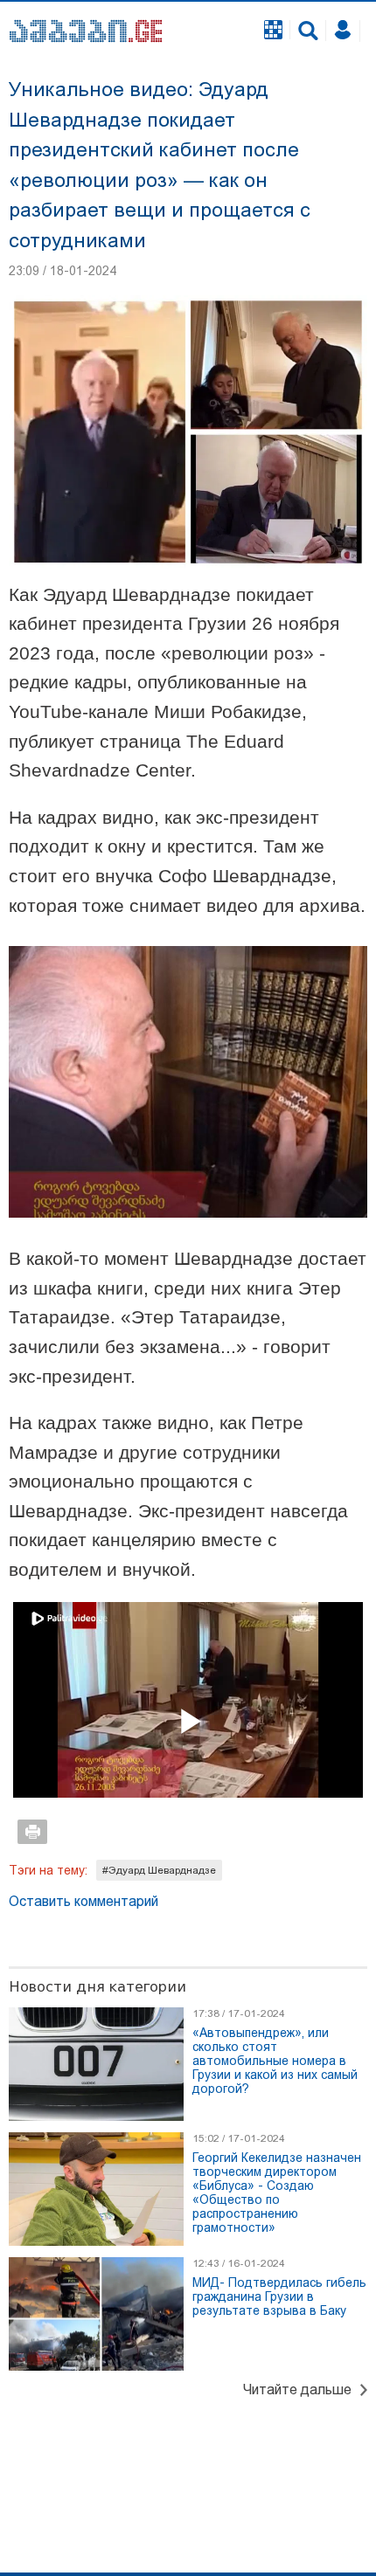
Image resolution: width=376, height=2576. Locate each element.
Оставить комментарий (84, 1901)
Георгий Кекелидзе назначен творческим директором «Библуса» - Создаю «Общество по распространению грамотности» (277, 2193)
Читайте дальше (297, 2390)
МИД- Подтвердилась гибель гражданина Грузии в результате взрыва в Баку (279, 2296)
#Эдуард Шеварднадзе (159, 1870)
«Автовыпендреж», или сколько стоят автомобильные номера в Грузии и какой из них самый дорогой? (275, 2061)
